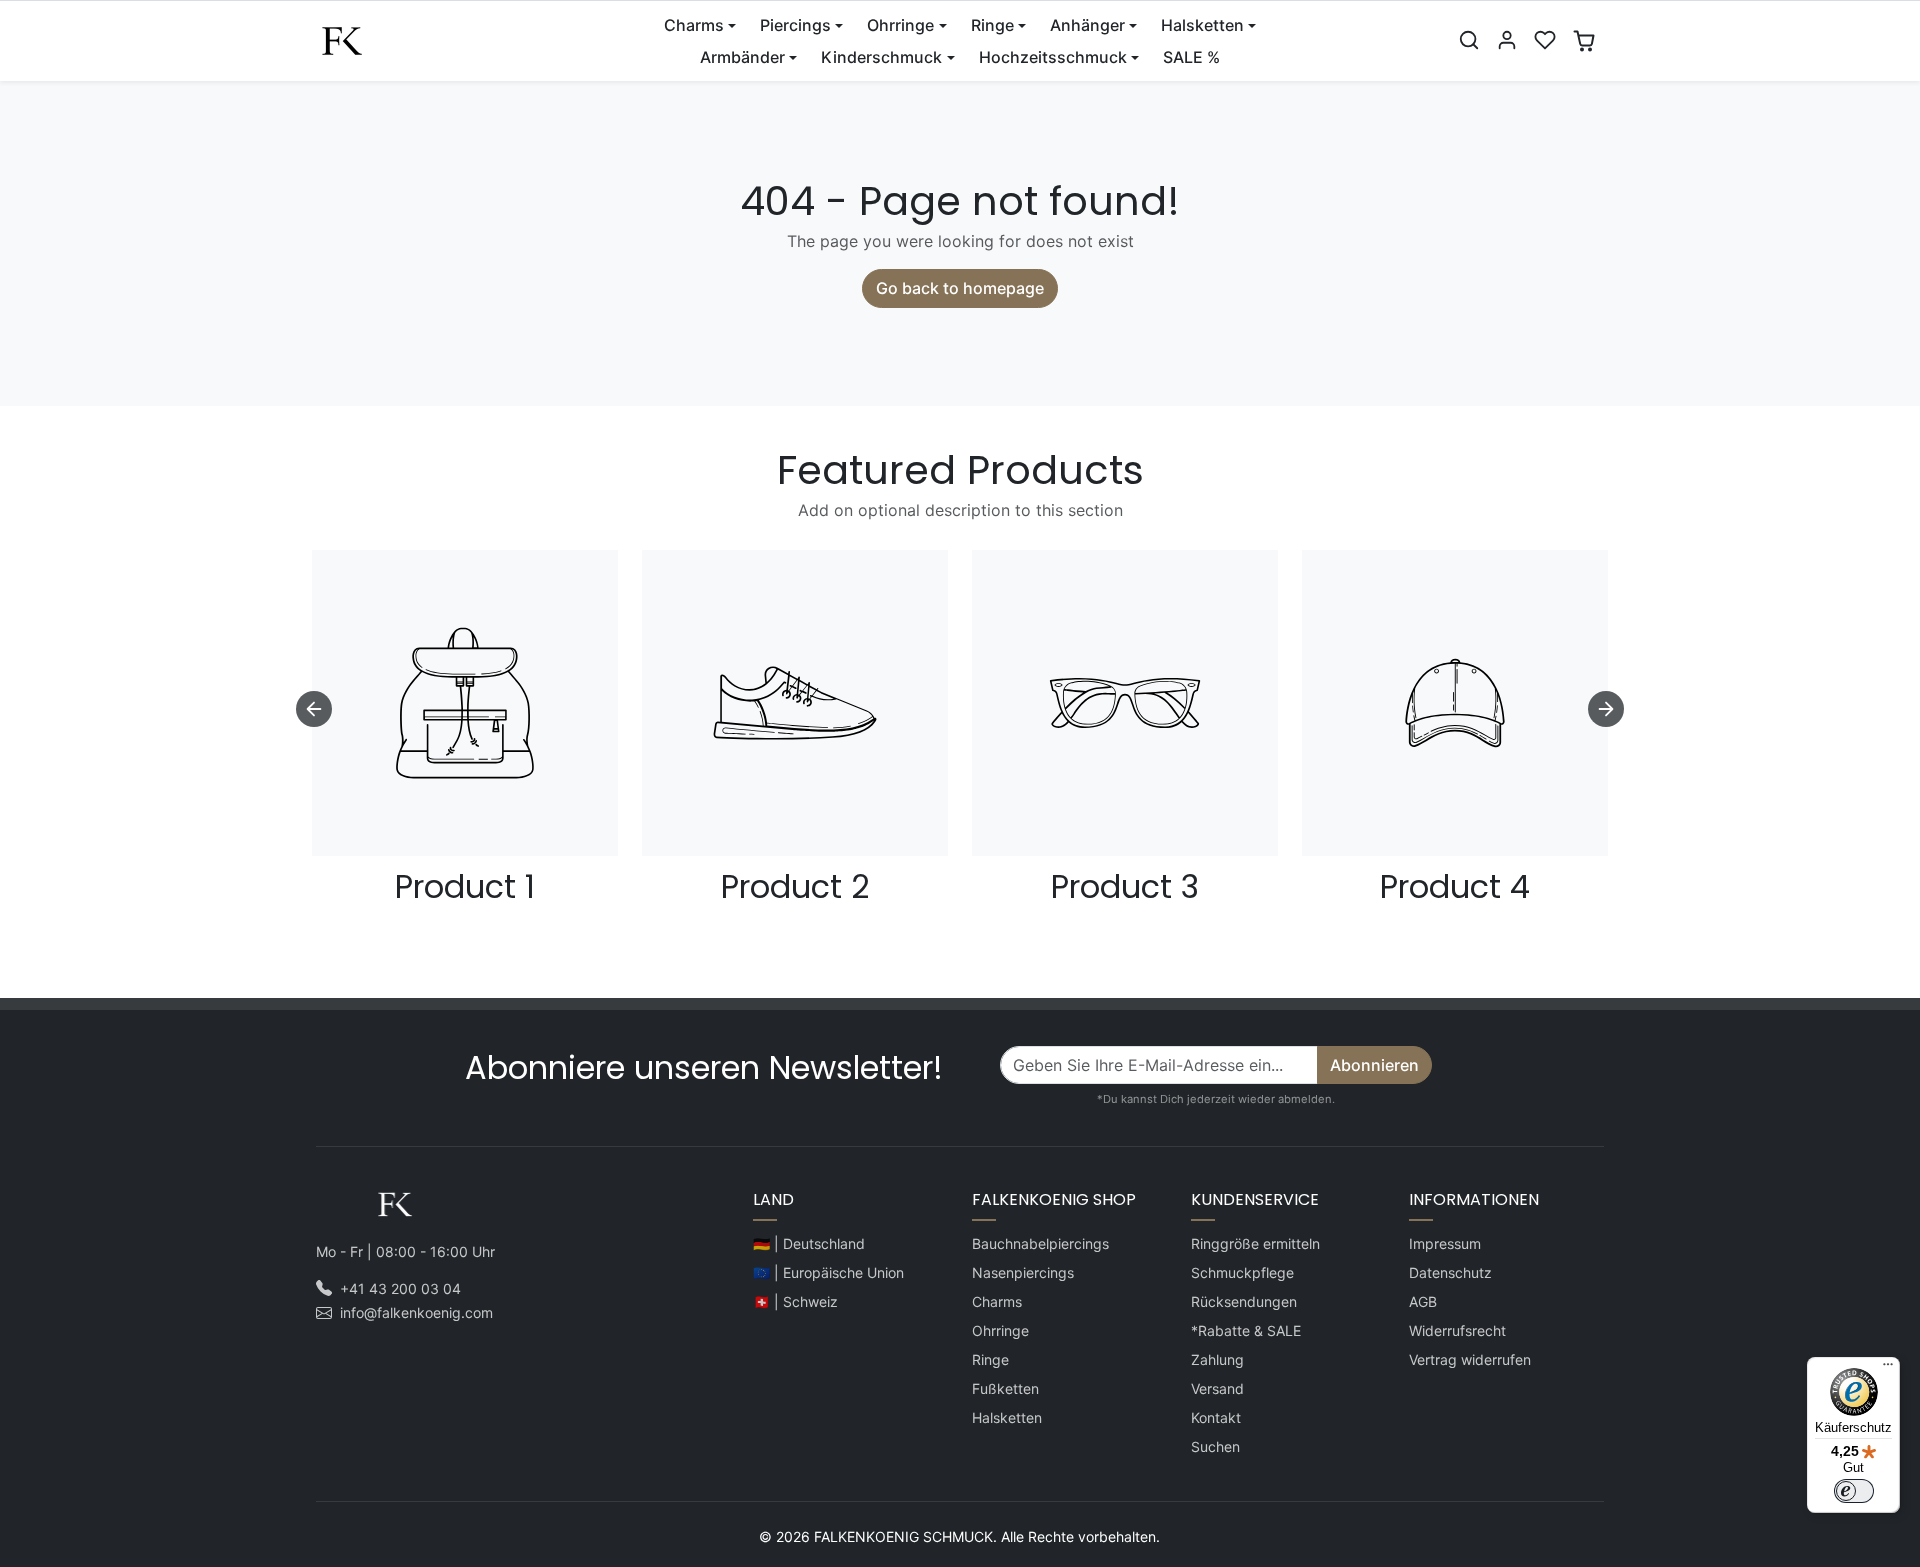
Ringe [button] (992, 25)
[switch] (1854, 1491)
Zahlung (1217, 1359)
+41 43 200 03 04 (400, 1288)
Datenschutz (1450, 1272)
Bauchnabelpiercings (1040, 1243)
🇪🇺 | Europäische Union (828, 1272)
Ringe (990, 1359)
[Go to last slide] (314, 709)
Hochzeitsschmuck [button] (1053, 57)
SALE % (1191, 57)
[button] (1469, 40)
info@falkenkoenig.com (416, 1312)
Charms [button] (694, 25)
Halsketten (1007, 1417)
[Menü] (1888, 1369)
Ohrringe (1000, 1330)
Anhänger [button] (1087, 25)
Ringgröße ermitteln (1255, 1243)
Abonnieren (1374, 1065)
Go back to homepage (960, 288)
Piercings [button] (795, 25)
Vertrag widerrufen (1470, 1359)
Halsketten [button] (1202, 25)
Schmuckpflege (1242, 1272)
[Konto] (1507, 40)
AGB (1423, 1301)
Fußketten (1005, 1388)
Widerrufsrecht (1457, 1330)
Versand (1217, 1388)
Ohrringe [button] (900, 25)
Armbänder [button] (742, 57)
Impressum (1445, 1243)
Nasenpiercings (1023, 1272)
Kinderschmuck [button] (881, 57)
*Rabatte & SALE (1246, 1330)
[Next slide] (1606, 709)
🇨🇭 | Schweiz (795, 1301)
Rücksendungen (1244, 1301)
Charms (997, 1301)
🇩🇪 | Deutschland (809, 1243)
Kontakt (1216, 1417)
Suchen (1215, 1446)
